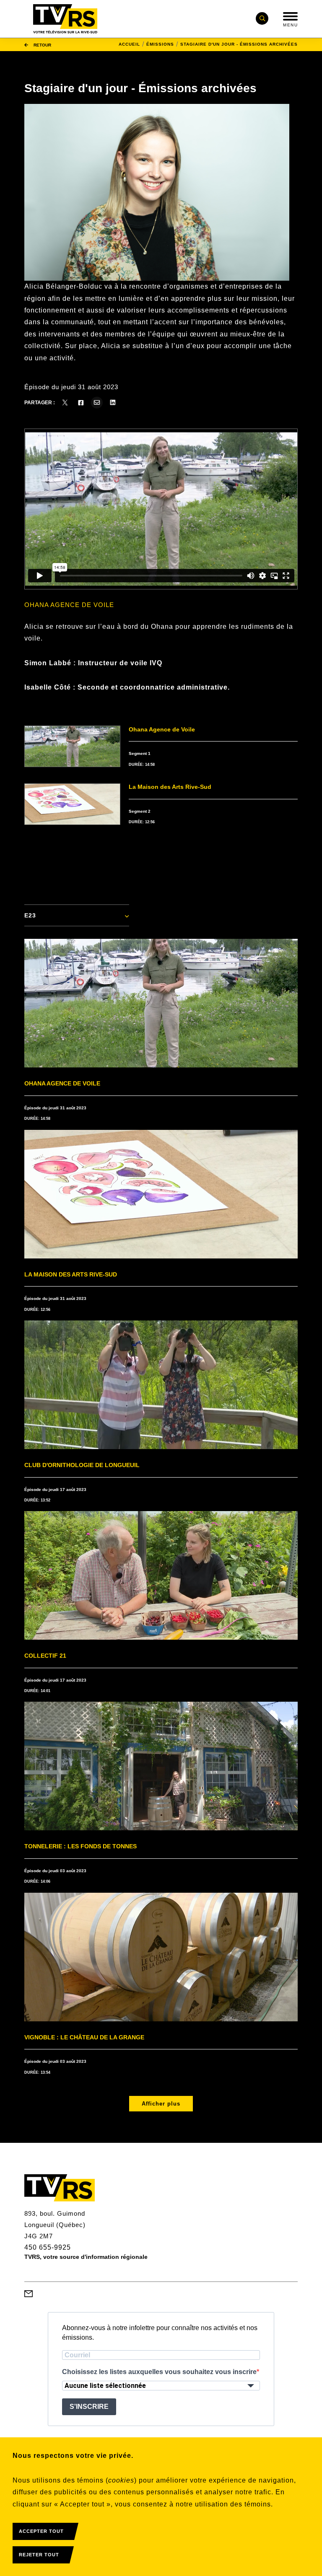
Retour (42, 45)
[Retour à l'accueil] (65, 19)
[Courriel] (97, 403)
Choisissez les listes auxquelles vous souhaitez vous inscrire (159, 2372)
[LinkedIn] (113, 403)
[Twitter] (65, 403)
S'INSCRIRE (89, 2407)
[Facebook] (81, 403)
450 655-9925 (48, 2247)
